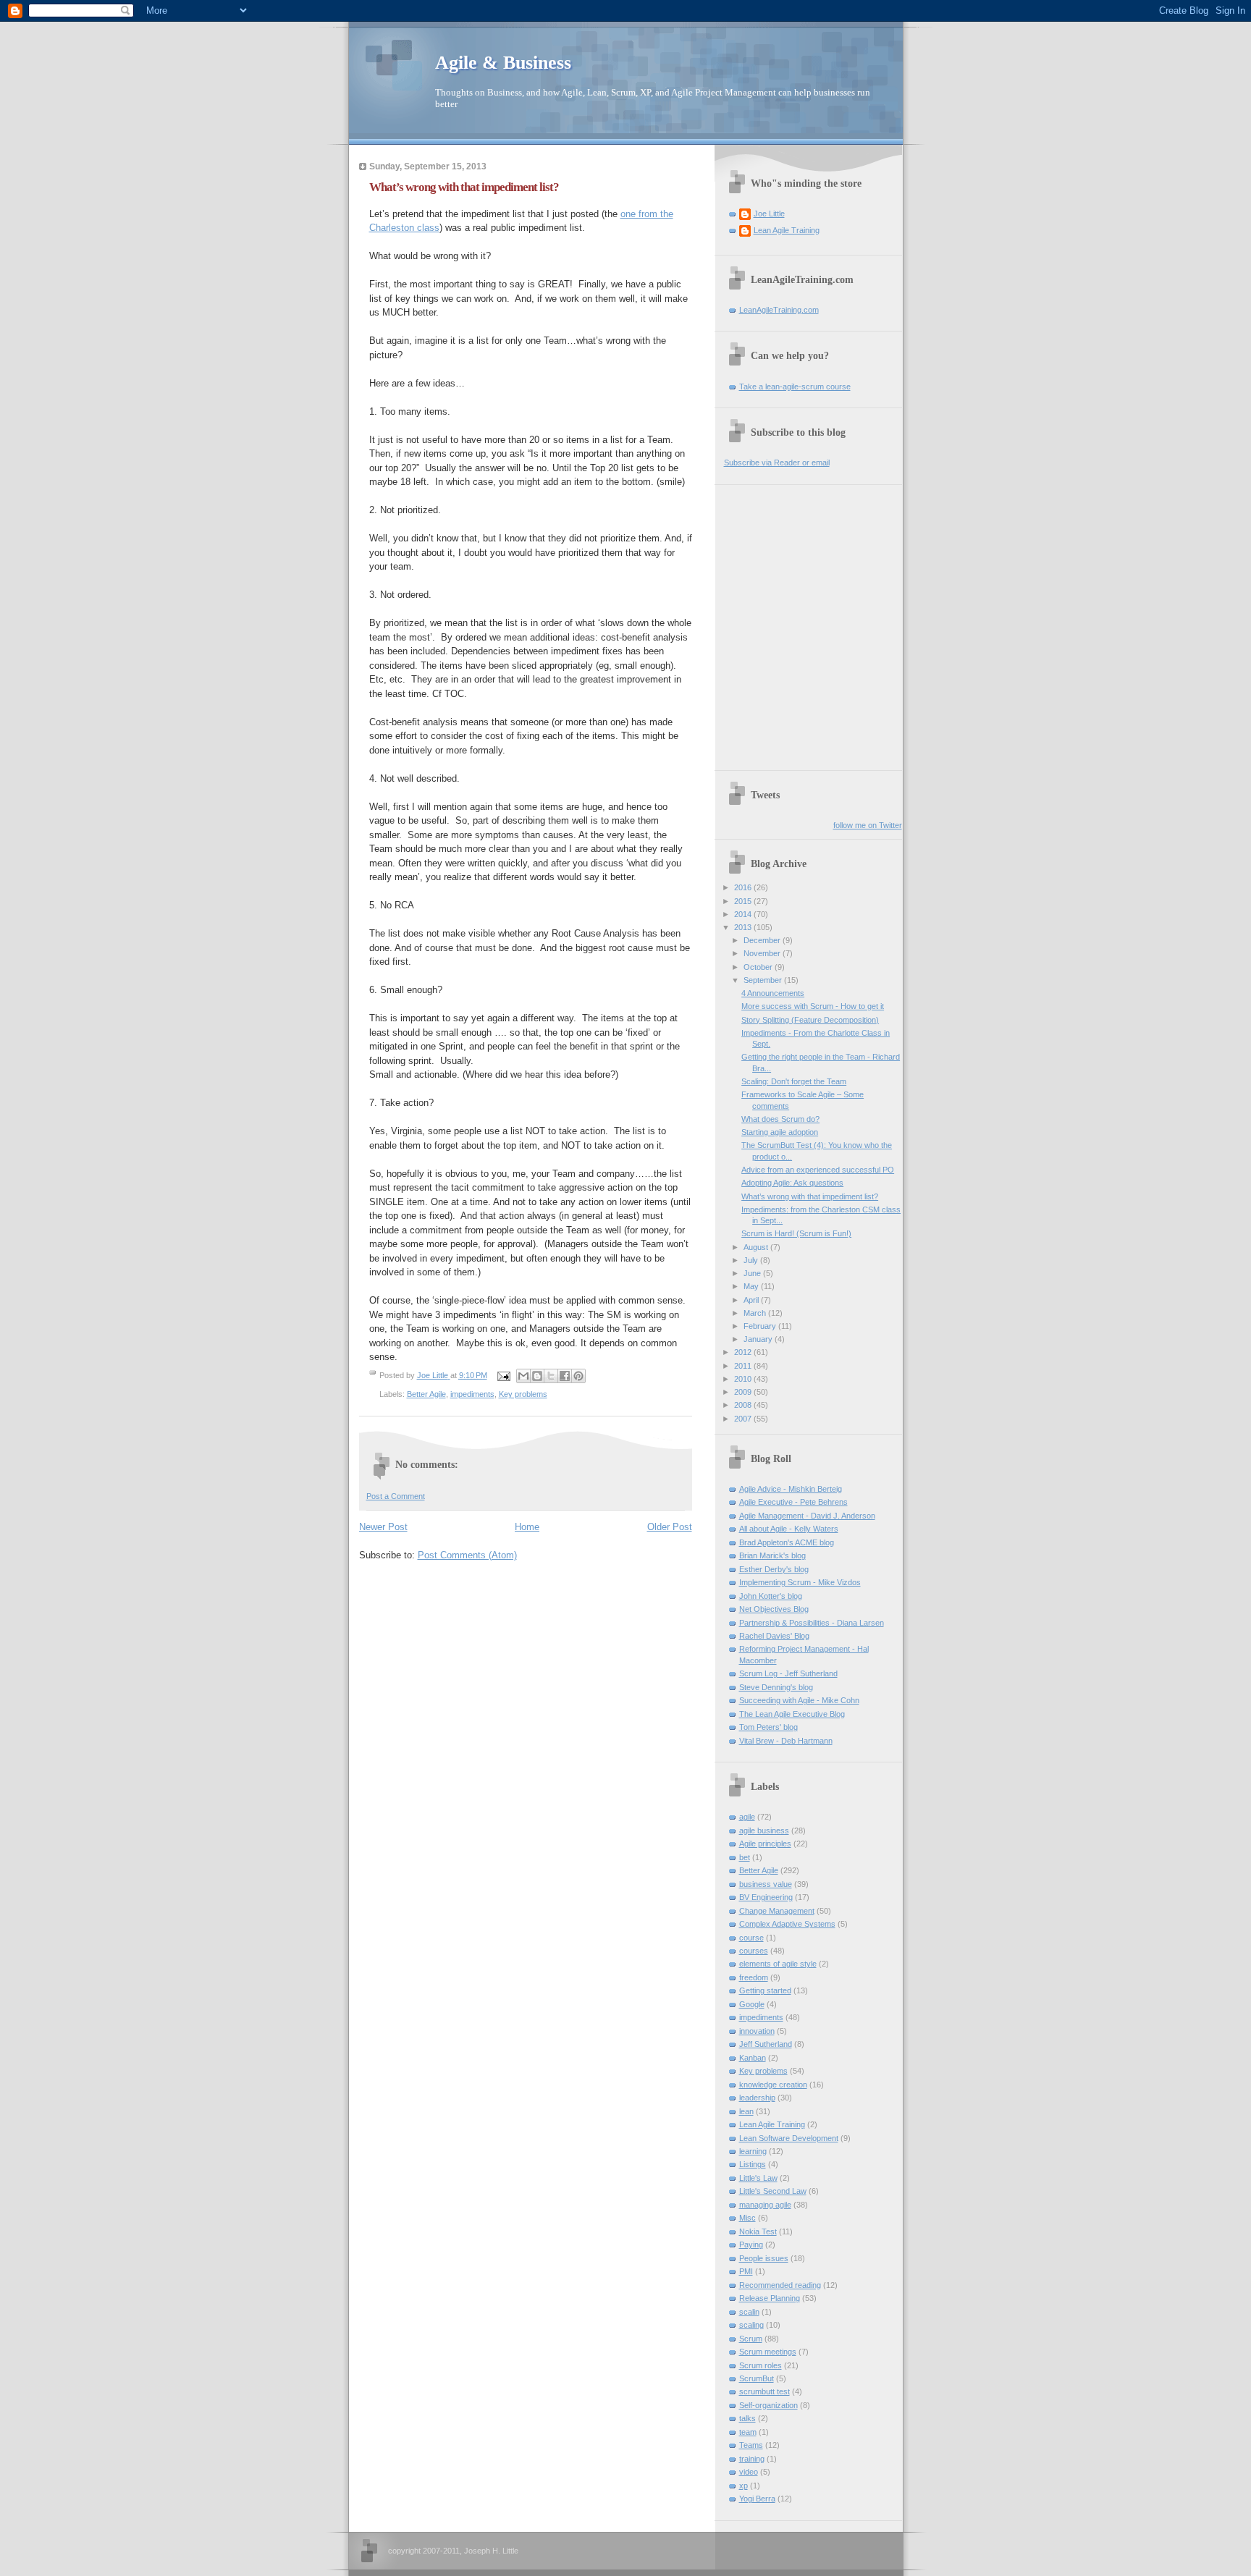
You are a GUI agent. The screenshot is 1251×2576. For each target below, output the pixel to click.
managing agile (765, 2205)
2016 (744, 887)
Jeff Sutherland (766, 2044)
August (757, 1247)
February (761, 1326)
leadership (757, 2098)
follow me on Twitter (868, 825)
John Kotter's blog (771, 1596)
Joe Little (769, 214)
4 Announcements (773, 993)
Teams (751, 2445)
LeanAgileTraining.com (779, 310)
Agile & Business (503, 63)
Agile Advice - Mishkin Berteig (791, 1489)
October (759, 967)
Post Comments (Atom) (467, 1555)
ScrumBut (757, 2378)
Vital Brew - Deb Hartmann (786, 1741)
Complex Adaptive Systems (787, 1924)
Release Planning (770, 2298)
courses (754, 1951)
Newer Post (383, 1527)
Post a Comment (396, 1496)
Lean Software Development (789, 2138)
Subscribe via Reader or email (777, 463)
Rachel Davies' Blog (774, 1636)
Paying (751, 2245)
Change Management (777, 1911)
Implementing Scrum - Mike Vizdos (800, 1582)
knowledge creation (773, 2085)
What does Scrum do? (780, 1119)
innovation (757, 2031)
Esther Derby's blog (774, 1569)
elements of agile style (778, 1964)
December (763, 940)
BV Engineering (766, 1897)
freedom (754, 1977)
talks (747, 2418)
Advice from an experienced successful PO (818, 1170)
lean (746, 2111)
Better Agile (426, 1394)
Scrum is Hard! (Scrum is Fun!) (796, 1233)
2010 (744, 1379)
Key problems (523, 1394)
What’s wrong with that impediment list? (810, 1196)
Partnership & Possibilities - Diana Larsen (812, 1623)
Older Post (670, 1527)
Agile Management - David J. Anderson (807, 1516)
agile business (764, 1830)
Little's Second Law (773, 2191)
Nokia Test (758, 2231)
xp (744, 2486)
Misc (747, 2218)
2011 (744, 1366)
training (752, 2459)
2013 (744, 927)
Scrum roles (761, 2365)
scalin (749, 2312)
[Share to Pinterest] (578, 1376)
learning (753, 2151)
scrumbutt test (764, 2391)
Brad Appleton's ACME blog (787, 1542)
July (752, 1260)
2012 (744, 1352)
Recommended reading (780, 2285)
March (756, 1313)
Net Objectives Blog (774, 1609)
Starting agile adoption (780, 1132)
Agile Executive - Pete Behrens (793, 1502)
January (759, 1339)
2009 (744, 1392)
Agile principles (765, 1844)
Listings (753, 2164)
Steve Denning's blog (776, 1687)
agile (747, 1817)
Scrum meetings (768, 2352)
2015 (744, 901)
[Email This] (523, 1376)
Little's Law (758, 2178)
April (752, 1300)
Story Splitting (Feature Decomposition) (810, 1020)
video (749, 2472)
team (748, 2432)
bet (745, 1857)
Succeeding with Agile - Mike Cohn (799, 1700)
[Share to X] (551, 1376)
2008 (744, 1405)
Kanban (753, 2058)
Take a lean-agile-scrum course (795, 387)
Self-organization (768, 2405)
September (764, 980)
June (753, 1273)
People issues (764, 2258)
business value (766, 1884)
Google (752, 2004)
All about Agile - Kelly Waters (789, 1529)
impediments (472, 1394)
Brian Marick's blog (772, 1555)
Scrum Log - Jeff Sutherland (788, 1673)
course (751, 1938)
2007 (744, 1419)
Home (527, 1527)
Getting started (765, 1990)
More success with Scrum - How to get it (813, 1006)
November (763, 953)
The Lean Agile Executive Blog (792, 1714)
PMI (746, 2271)
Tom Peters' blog (768, 1727)
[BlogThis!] (537, 1376)
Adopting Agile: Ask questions (792, 1183)
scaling (751, 2325)
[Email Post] (504, 1375)
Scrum (751, 2339)
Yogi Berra (757, 2499)
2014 (744, 914)
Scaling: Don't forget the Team (794, 1081)
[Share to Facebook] (565, 1376)
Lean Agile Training (787, 230)
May (752, 1286)
